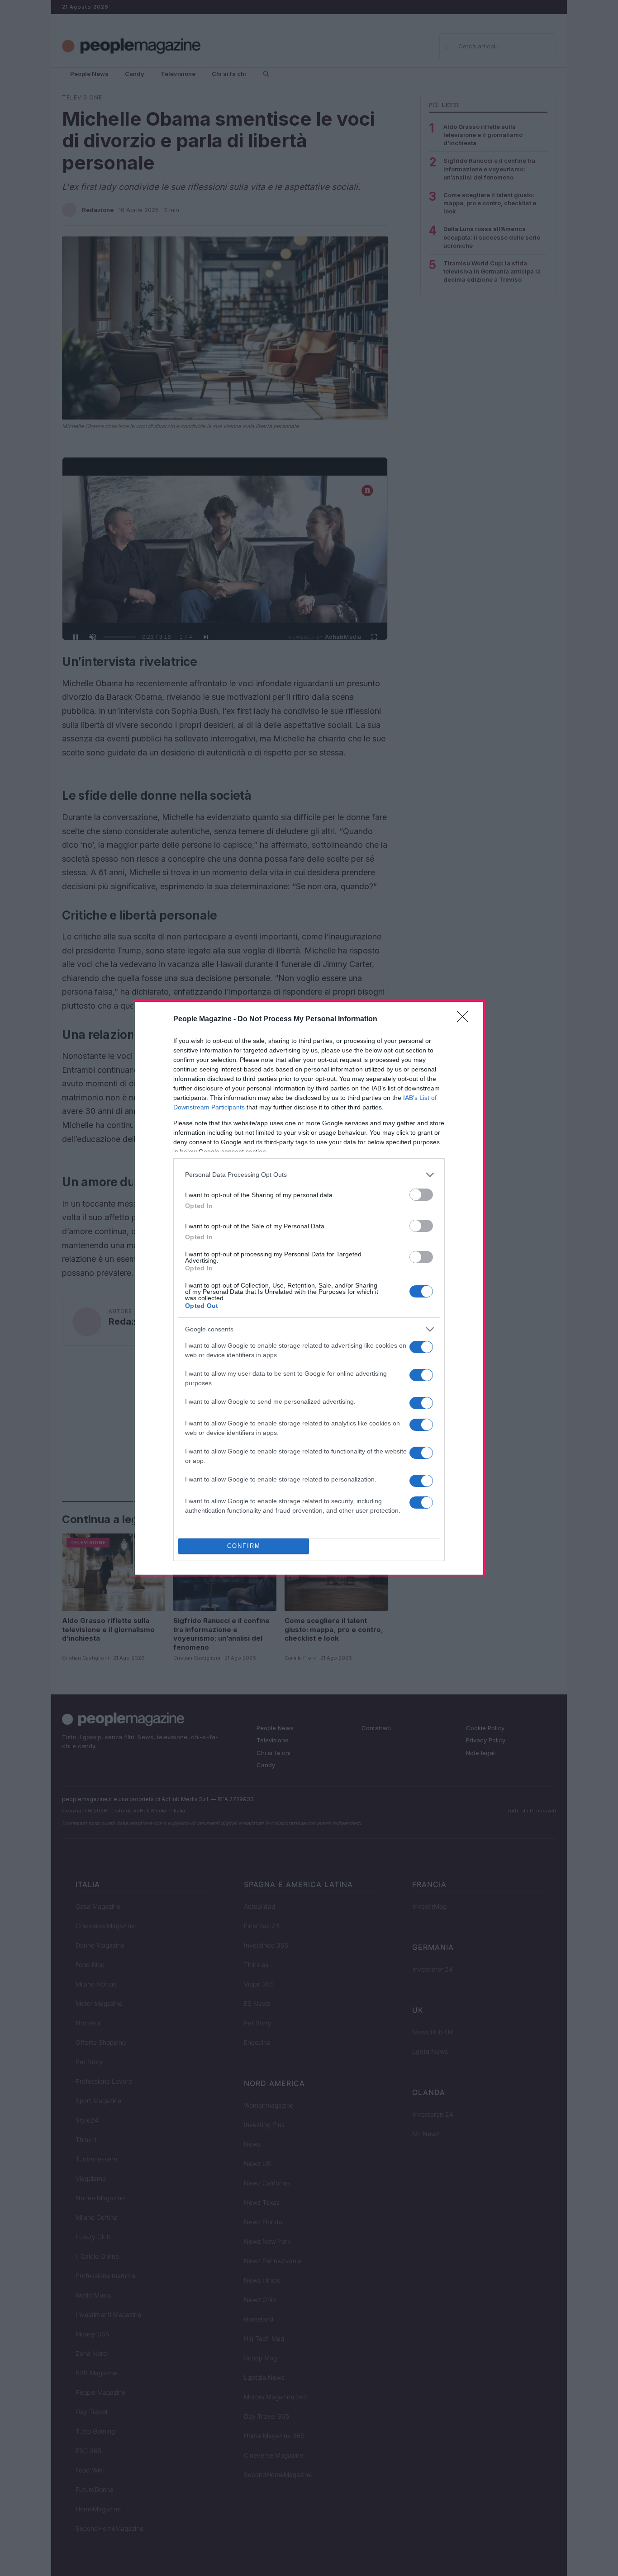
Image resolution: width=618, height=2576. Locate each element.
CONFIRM (244, 1546)
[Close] (466, 1019)
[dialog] (309, 1288)
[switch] (421, 1195)
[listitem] (309, 1175)
